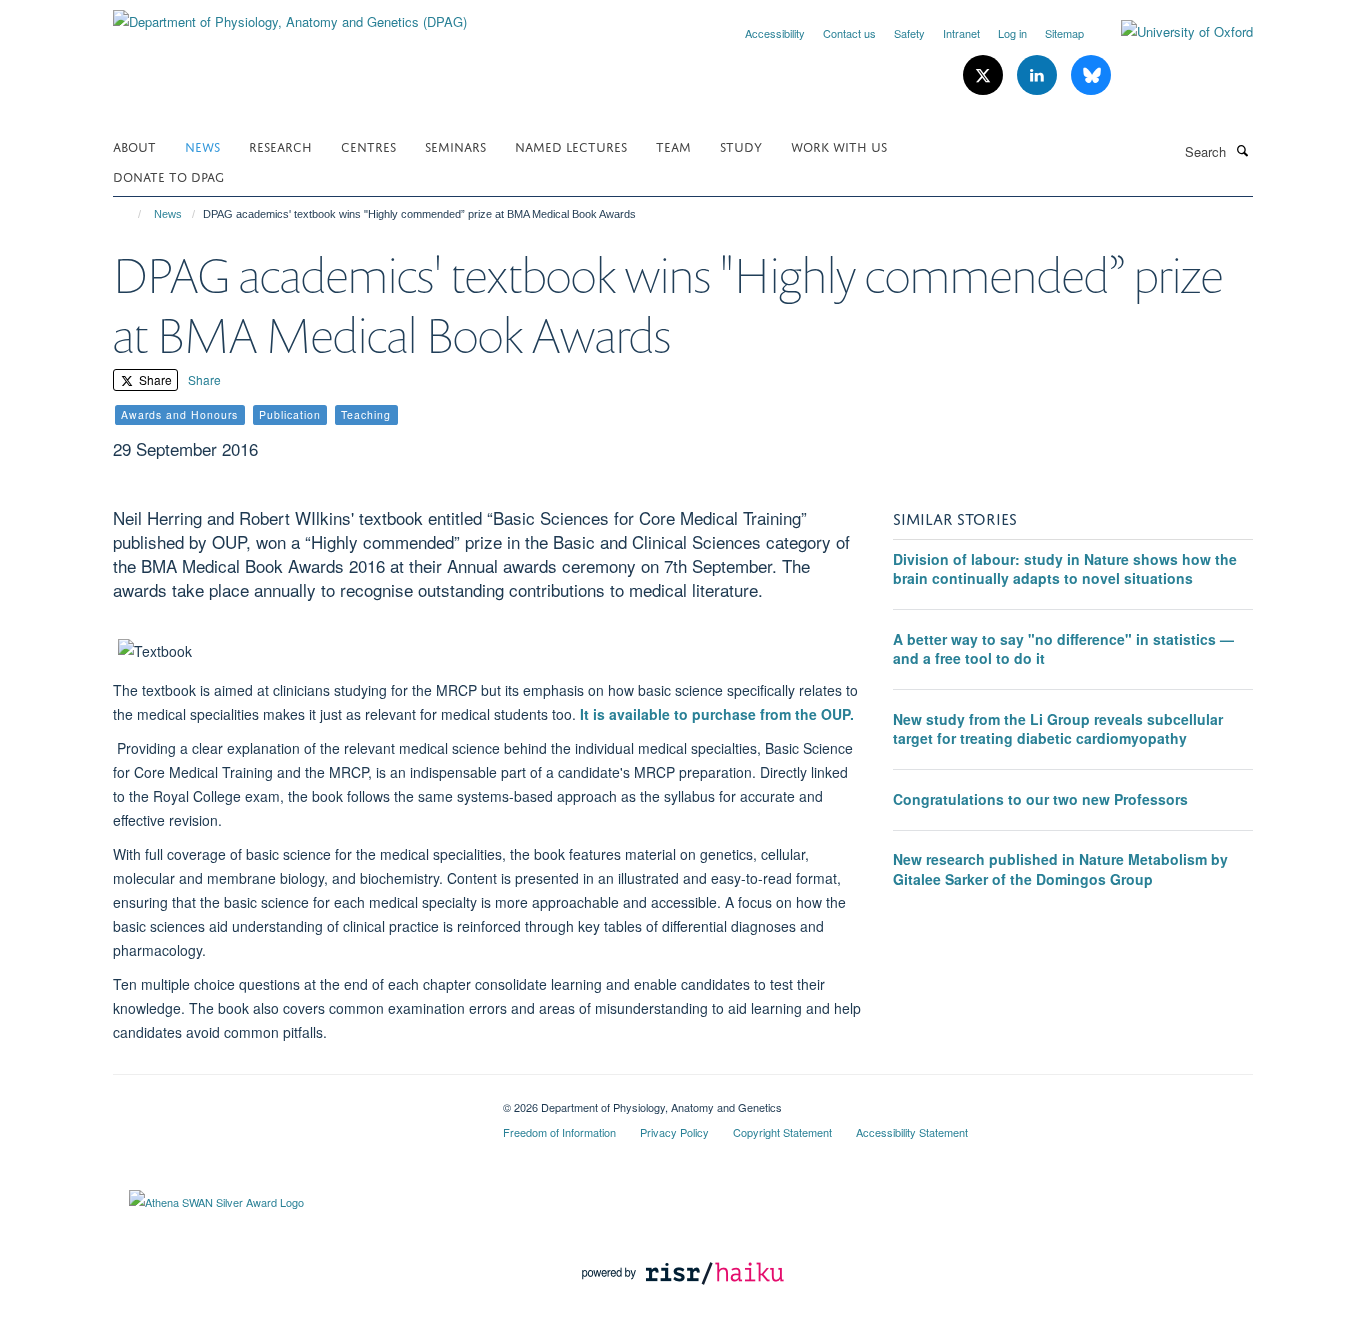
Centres (368, 145)
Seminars (455, 145)
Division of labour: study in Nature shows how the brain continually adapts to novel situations (1065, 569)
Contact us (849, 33)
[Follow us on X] (985, 75)
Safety (909, 33)
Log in (1012, 33)
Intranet (961, 33)
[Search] (1242, 150)
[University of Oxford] (1172, 32)
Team (673, 145)
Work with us (839, 145)
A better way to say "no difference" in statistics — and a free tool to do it (1063, 649)
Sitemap (1064, 33)
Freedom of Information (559, 1132)
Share (154, 379)
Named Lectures (571, 145)
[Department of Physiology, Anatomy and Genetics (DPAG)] (290, 14)
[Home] (130, 214)
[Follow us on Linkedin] (1039, 75)
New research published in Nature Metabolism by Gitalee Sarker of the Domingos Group (1060, 869)
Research (280, 145)
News (202, 145)
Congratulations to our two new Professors (1040, 799)
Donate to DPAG (168, 175)
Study (741, 145)
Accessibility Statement (912, 1132)
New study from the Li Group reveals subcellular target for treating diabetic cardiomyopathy (1058, 729)
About (134, 145)
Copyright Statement (782, 1132)
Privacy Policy (674, 1132)
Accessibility (775, 33)
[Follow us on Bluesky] (1091, 75)
